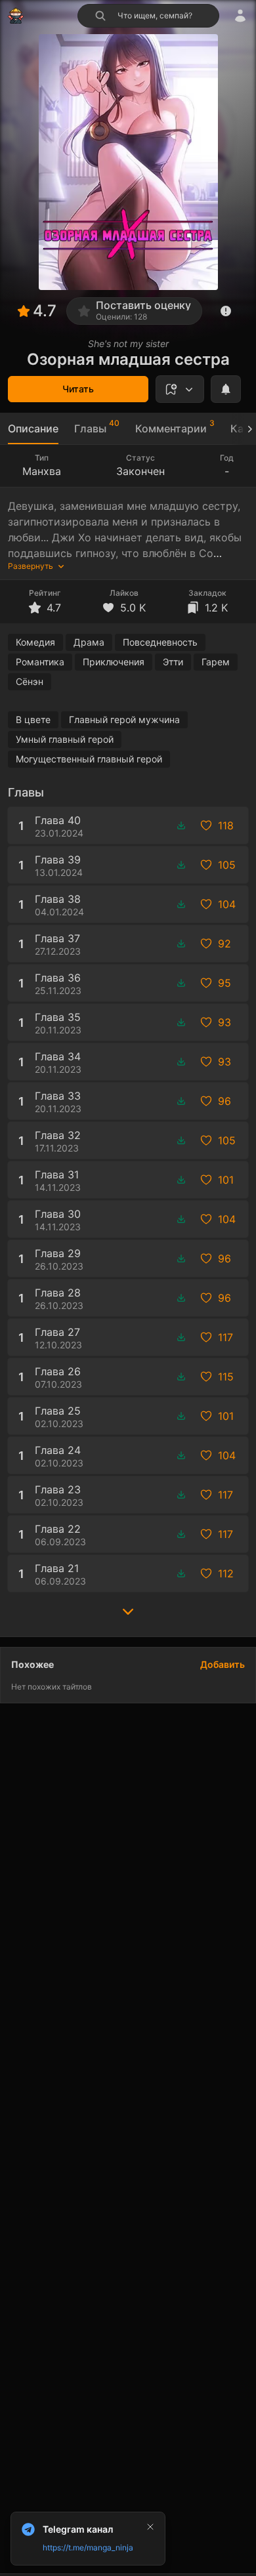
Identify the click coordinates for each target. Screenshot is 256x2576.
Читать (78, 389)
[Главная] (16, 16)
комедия (35, 642)
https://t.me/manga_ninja (88, 2547)
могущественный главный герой (89, 759)
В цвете (33, 719)
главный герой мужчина (124, 719)
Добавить (223, 1664)
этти (173, 662)
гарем (216, 662)
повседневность (160, 642)
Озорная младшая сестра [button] (128, 359)
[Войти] (240, 16)
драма (89, 642)
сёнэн (30, 681)
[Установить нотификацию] (226, 389)
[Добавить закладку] (180, 389)
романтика (40, 662)
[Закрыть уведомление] (150, 2527)
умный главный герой (65, 739)
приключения (114, 662)
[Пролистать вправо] (244, 429)
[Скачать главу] (181, 825)
